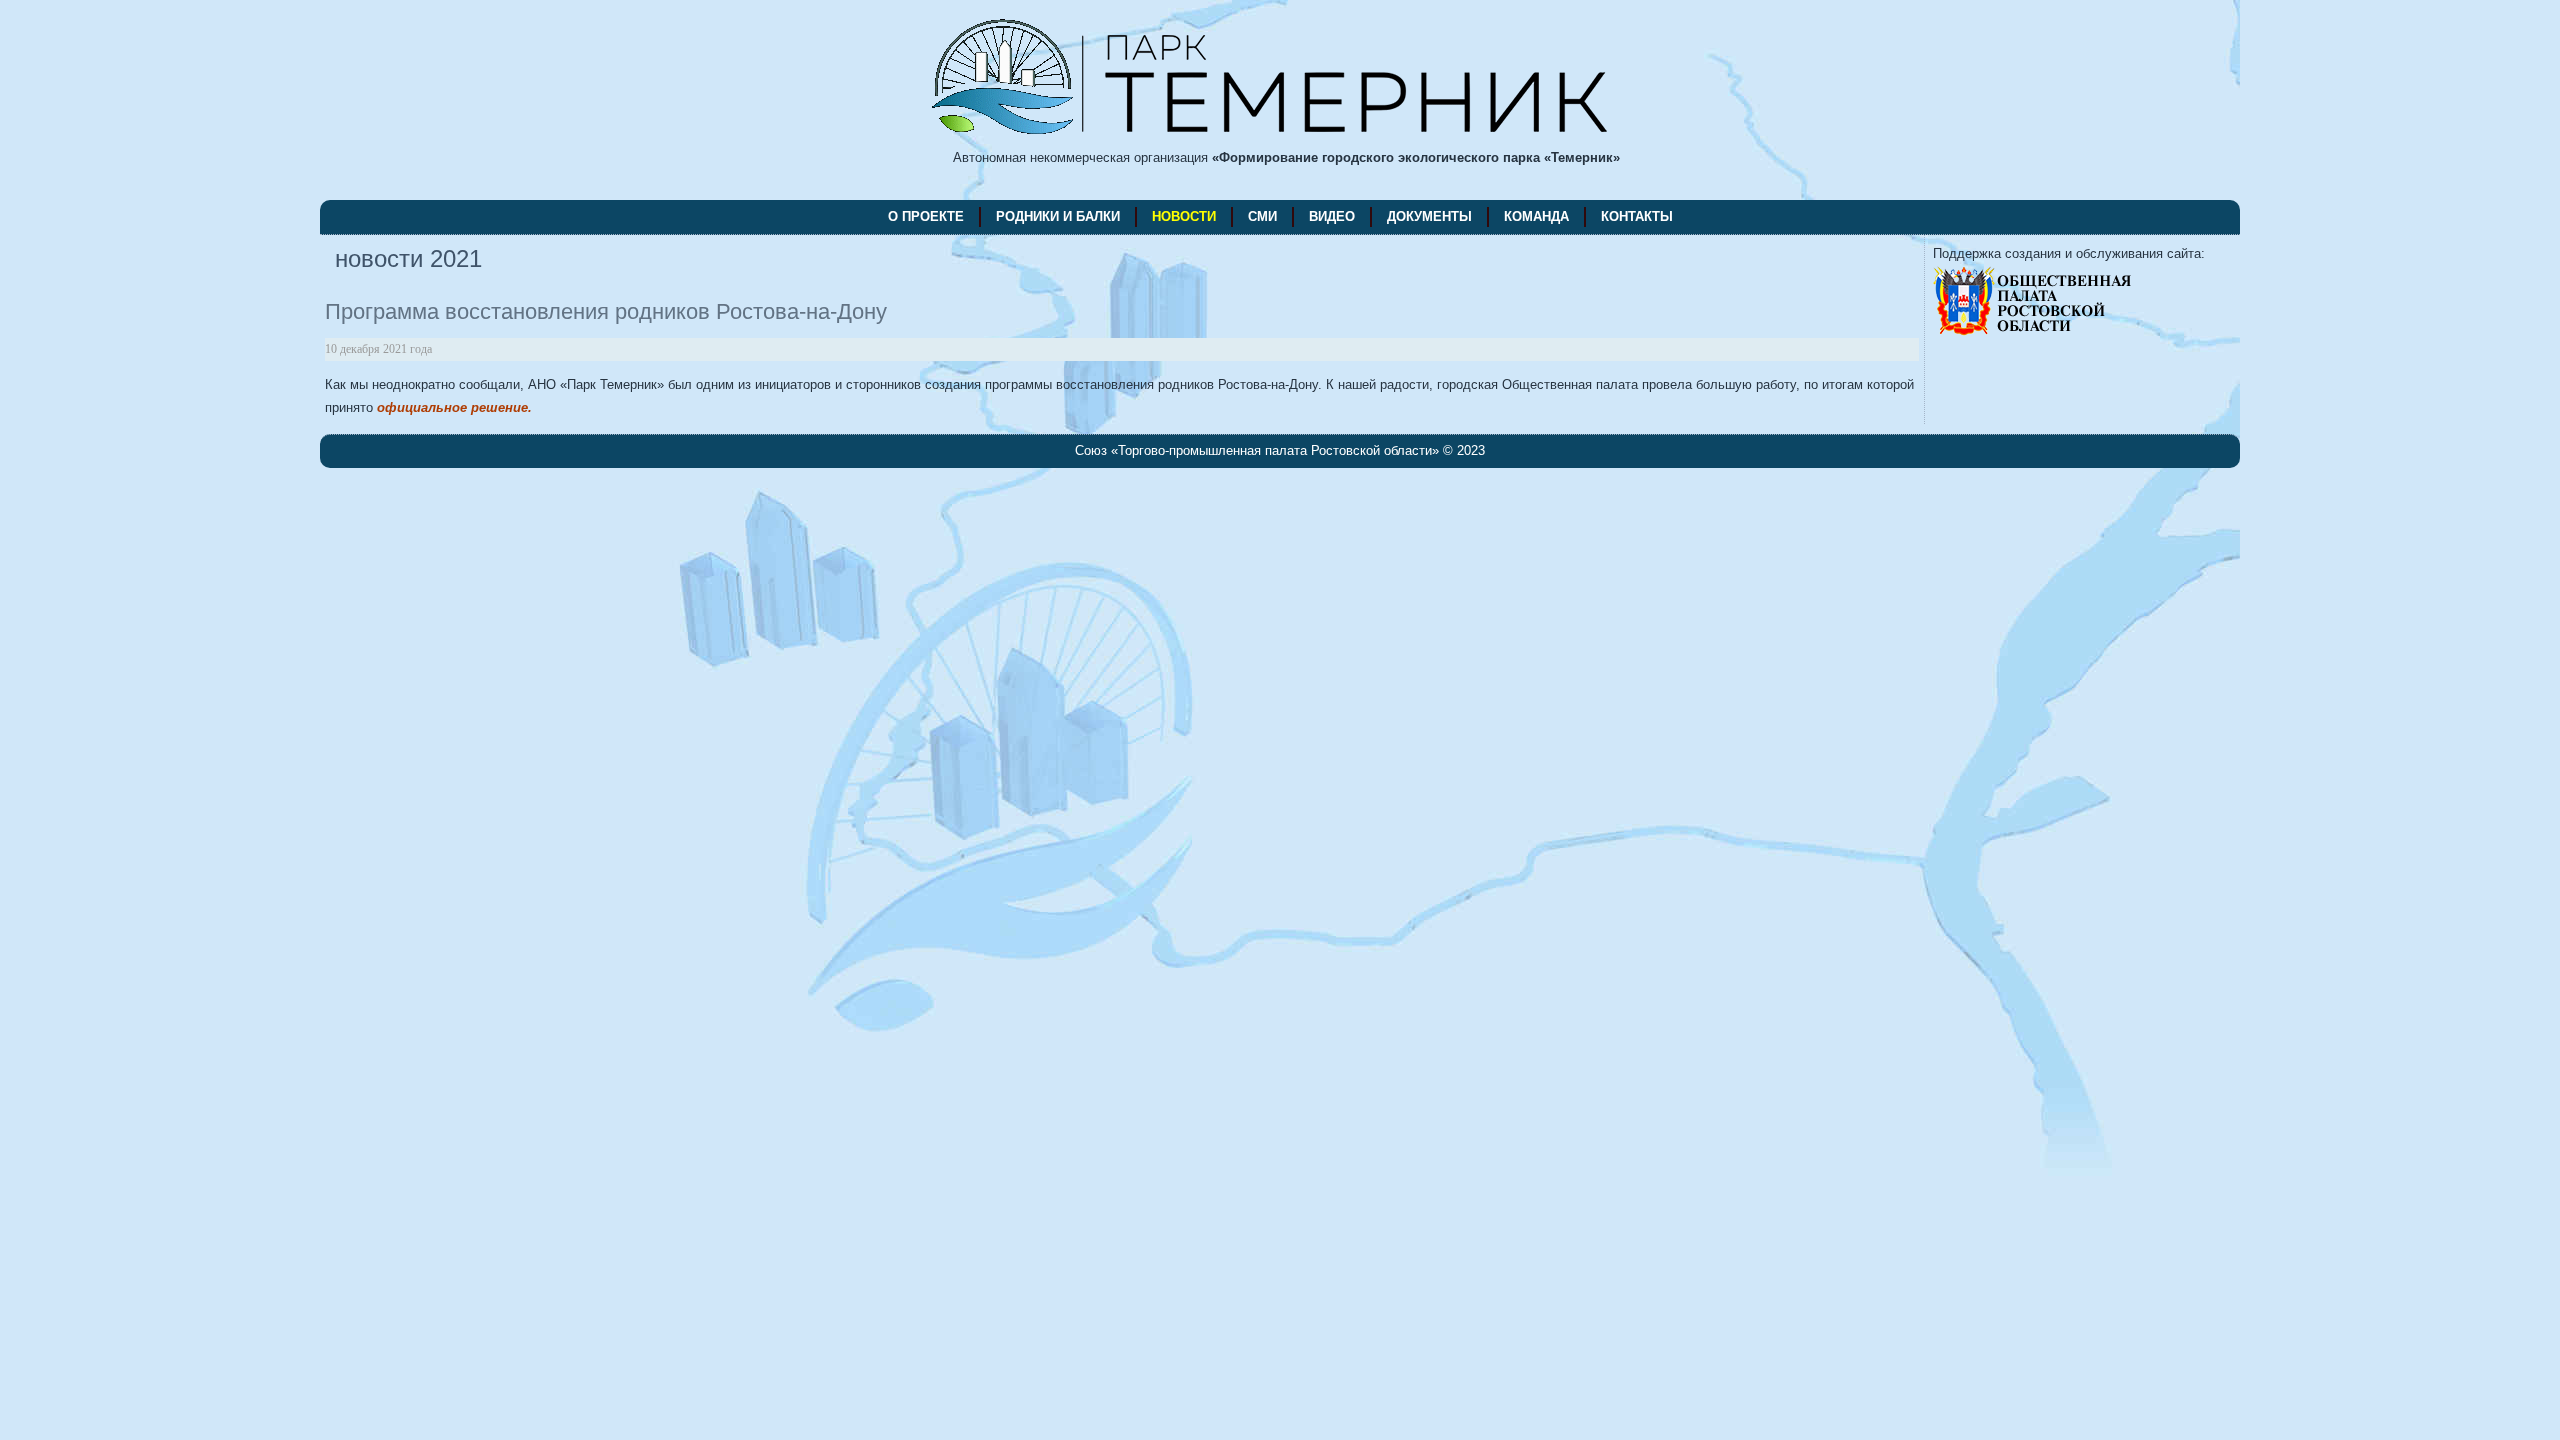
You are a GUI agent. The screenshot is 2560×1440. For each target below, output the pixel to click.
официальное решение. (454, 407)
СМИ (1262, 216)
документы (1429, 216)
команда (1536, 216)
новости (1184, 216)
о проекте (926, 216)
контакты (1637, 216)
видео (1332, 216)
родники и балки (1058, 216)
